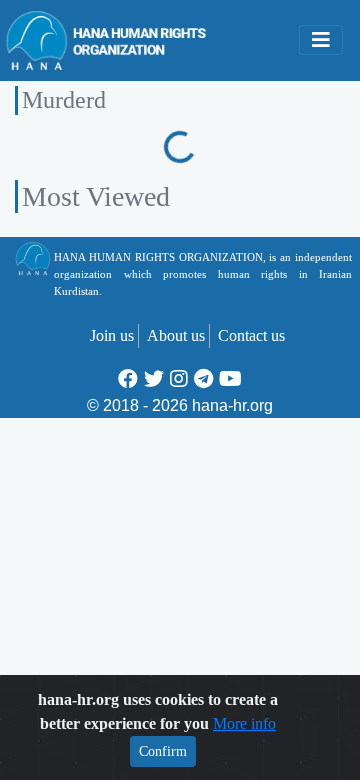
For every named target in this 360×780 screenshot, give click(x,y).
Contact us (251, 335)
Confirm (163, 751)
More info (244, 723)
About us (176, 335)
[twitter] (154, 379)
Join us (112, 335)
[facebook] (128, 379)
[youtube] (230, 379)
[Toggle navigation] (321, 40)
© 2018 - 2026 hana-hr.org (180, 405)
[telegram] (203, 379)
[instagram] (179, 379)
